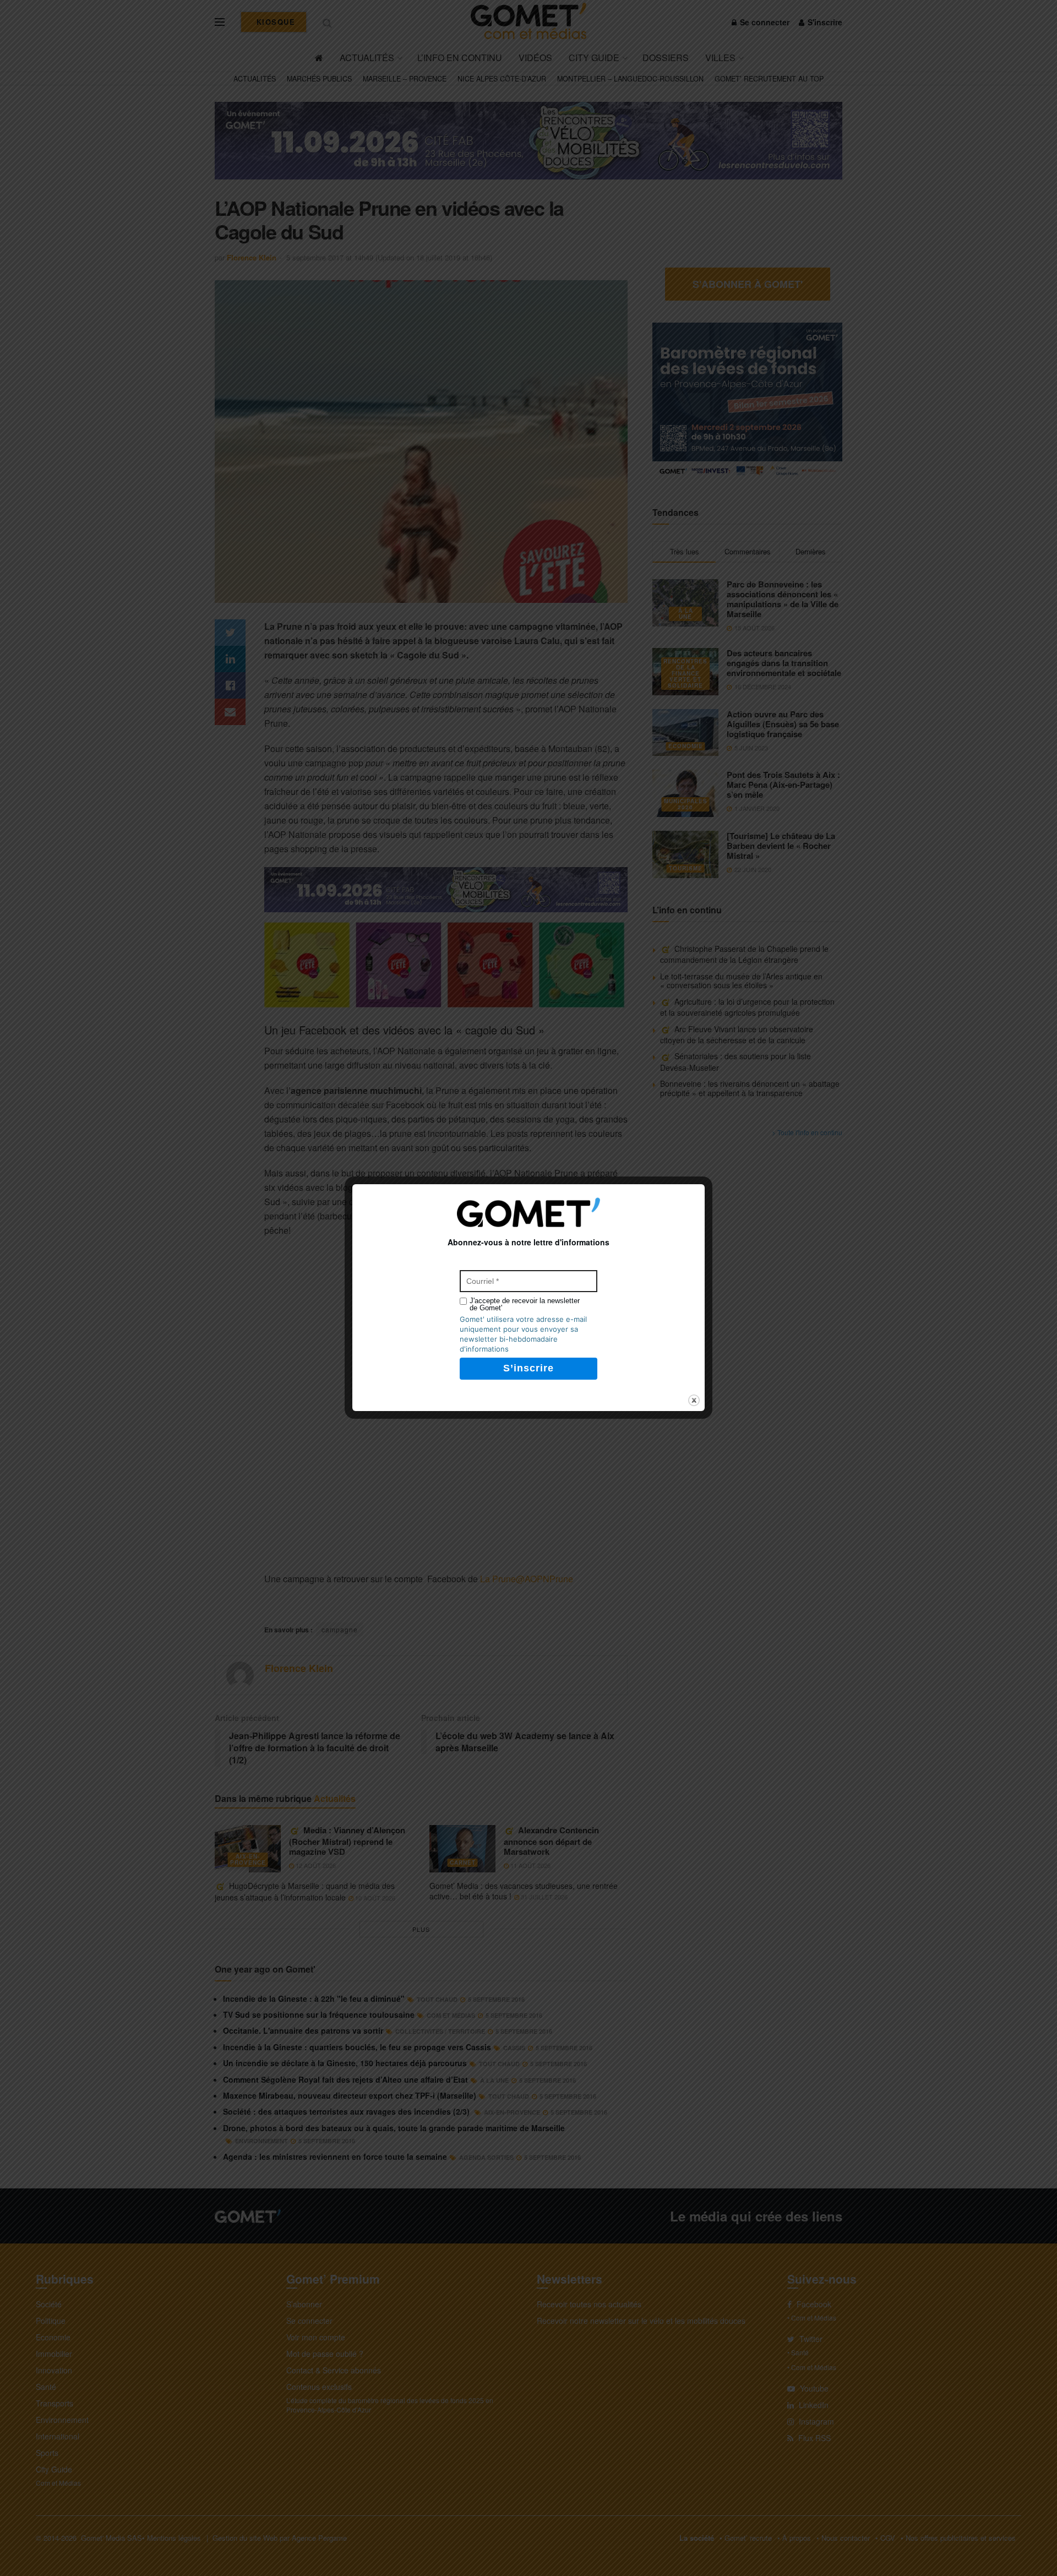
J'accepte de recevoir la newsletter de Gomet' (525, 1304)
